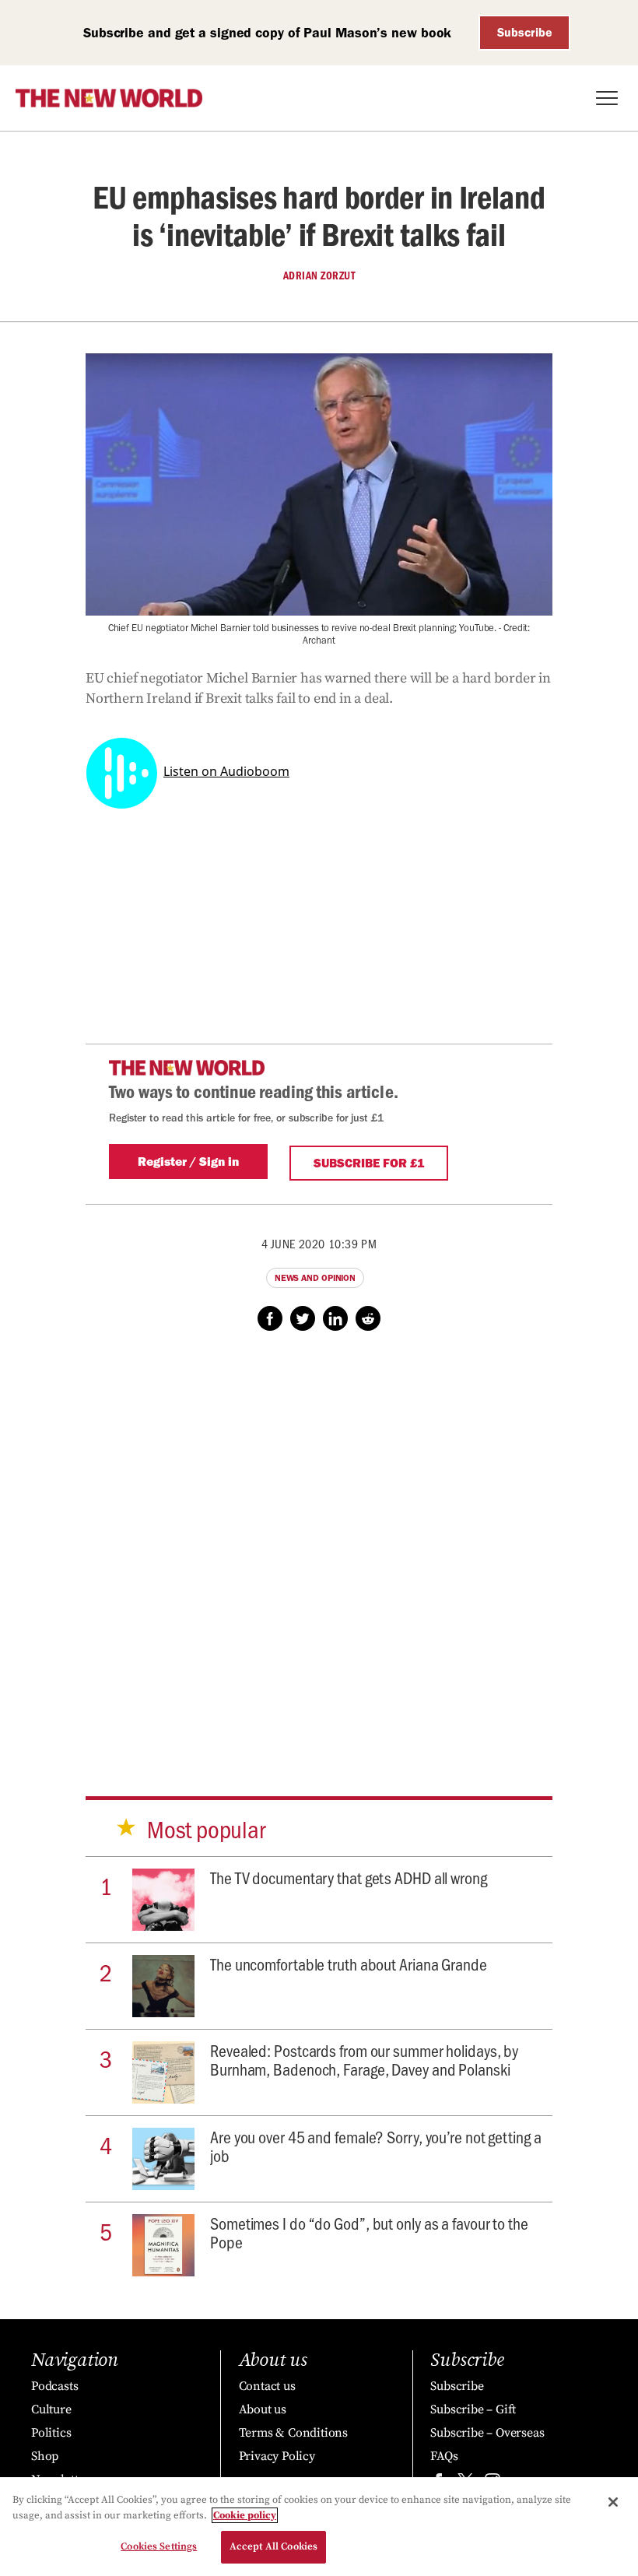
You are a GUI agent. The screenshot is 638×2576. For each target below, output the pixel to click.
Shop (45, 2456)
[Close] (613, 2502)
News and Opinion (315, 1278)
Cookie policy (245, 2515)
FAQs (444, 2456)
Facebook (270, 1318)
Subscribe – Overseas (487, 2433)
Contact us (267, 2386)
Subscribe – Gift (473, 2409)
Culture (51, 2409)
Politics (51, 2433)
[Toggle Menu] (607, 98)
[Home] (109, 98)
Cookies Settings (159, 2546)
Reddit (368, 1318)
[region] (319, 2527)
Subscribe (525, 32)
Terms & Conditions (293, 2433)
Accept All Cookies (273, 2546)
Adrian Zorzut (319, 275)
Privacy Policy (277, 2456)
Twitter (303, 1318)
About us (263, 2409)
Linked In (335, 1318)
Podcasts (54, 2386)
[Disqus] (319, 1549)
